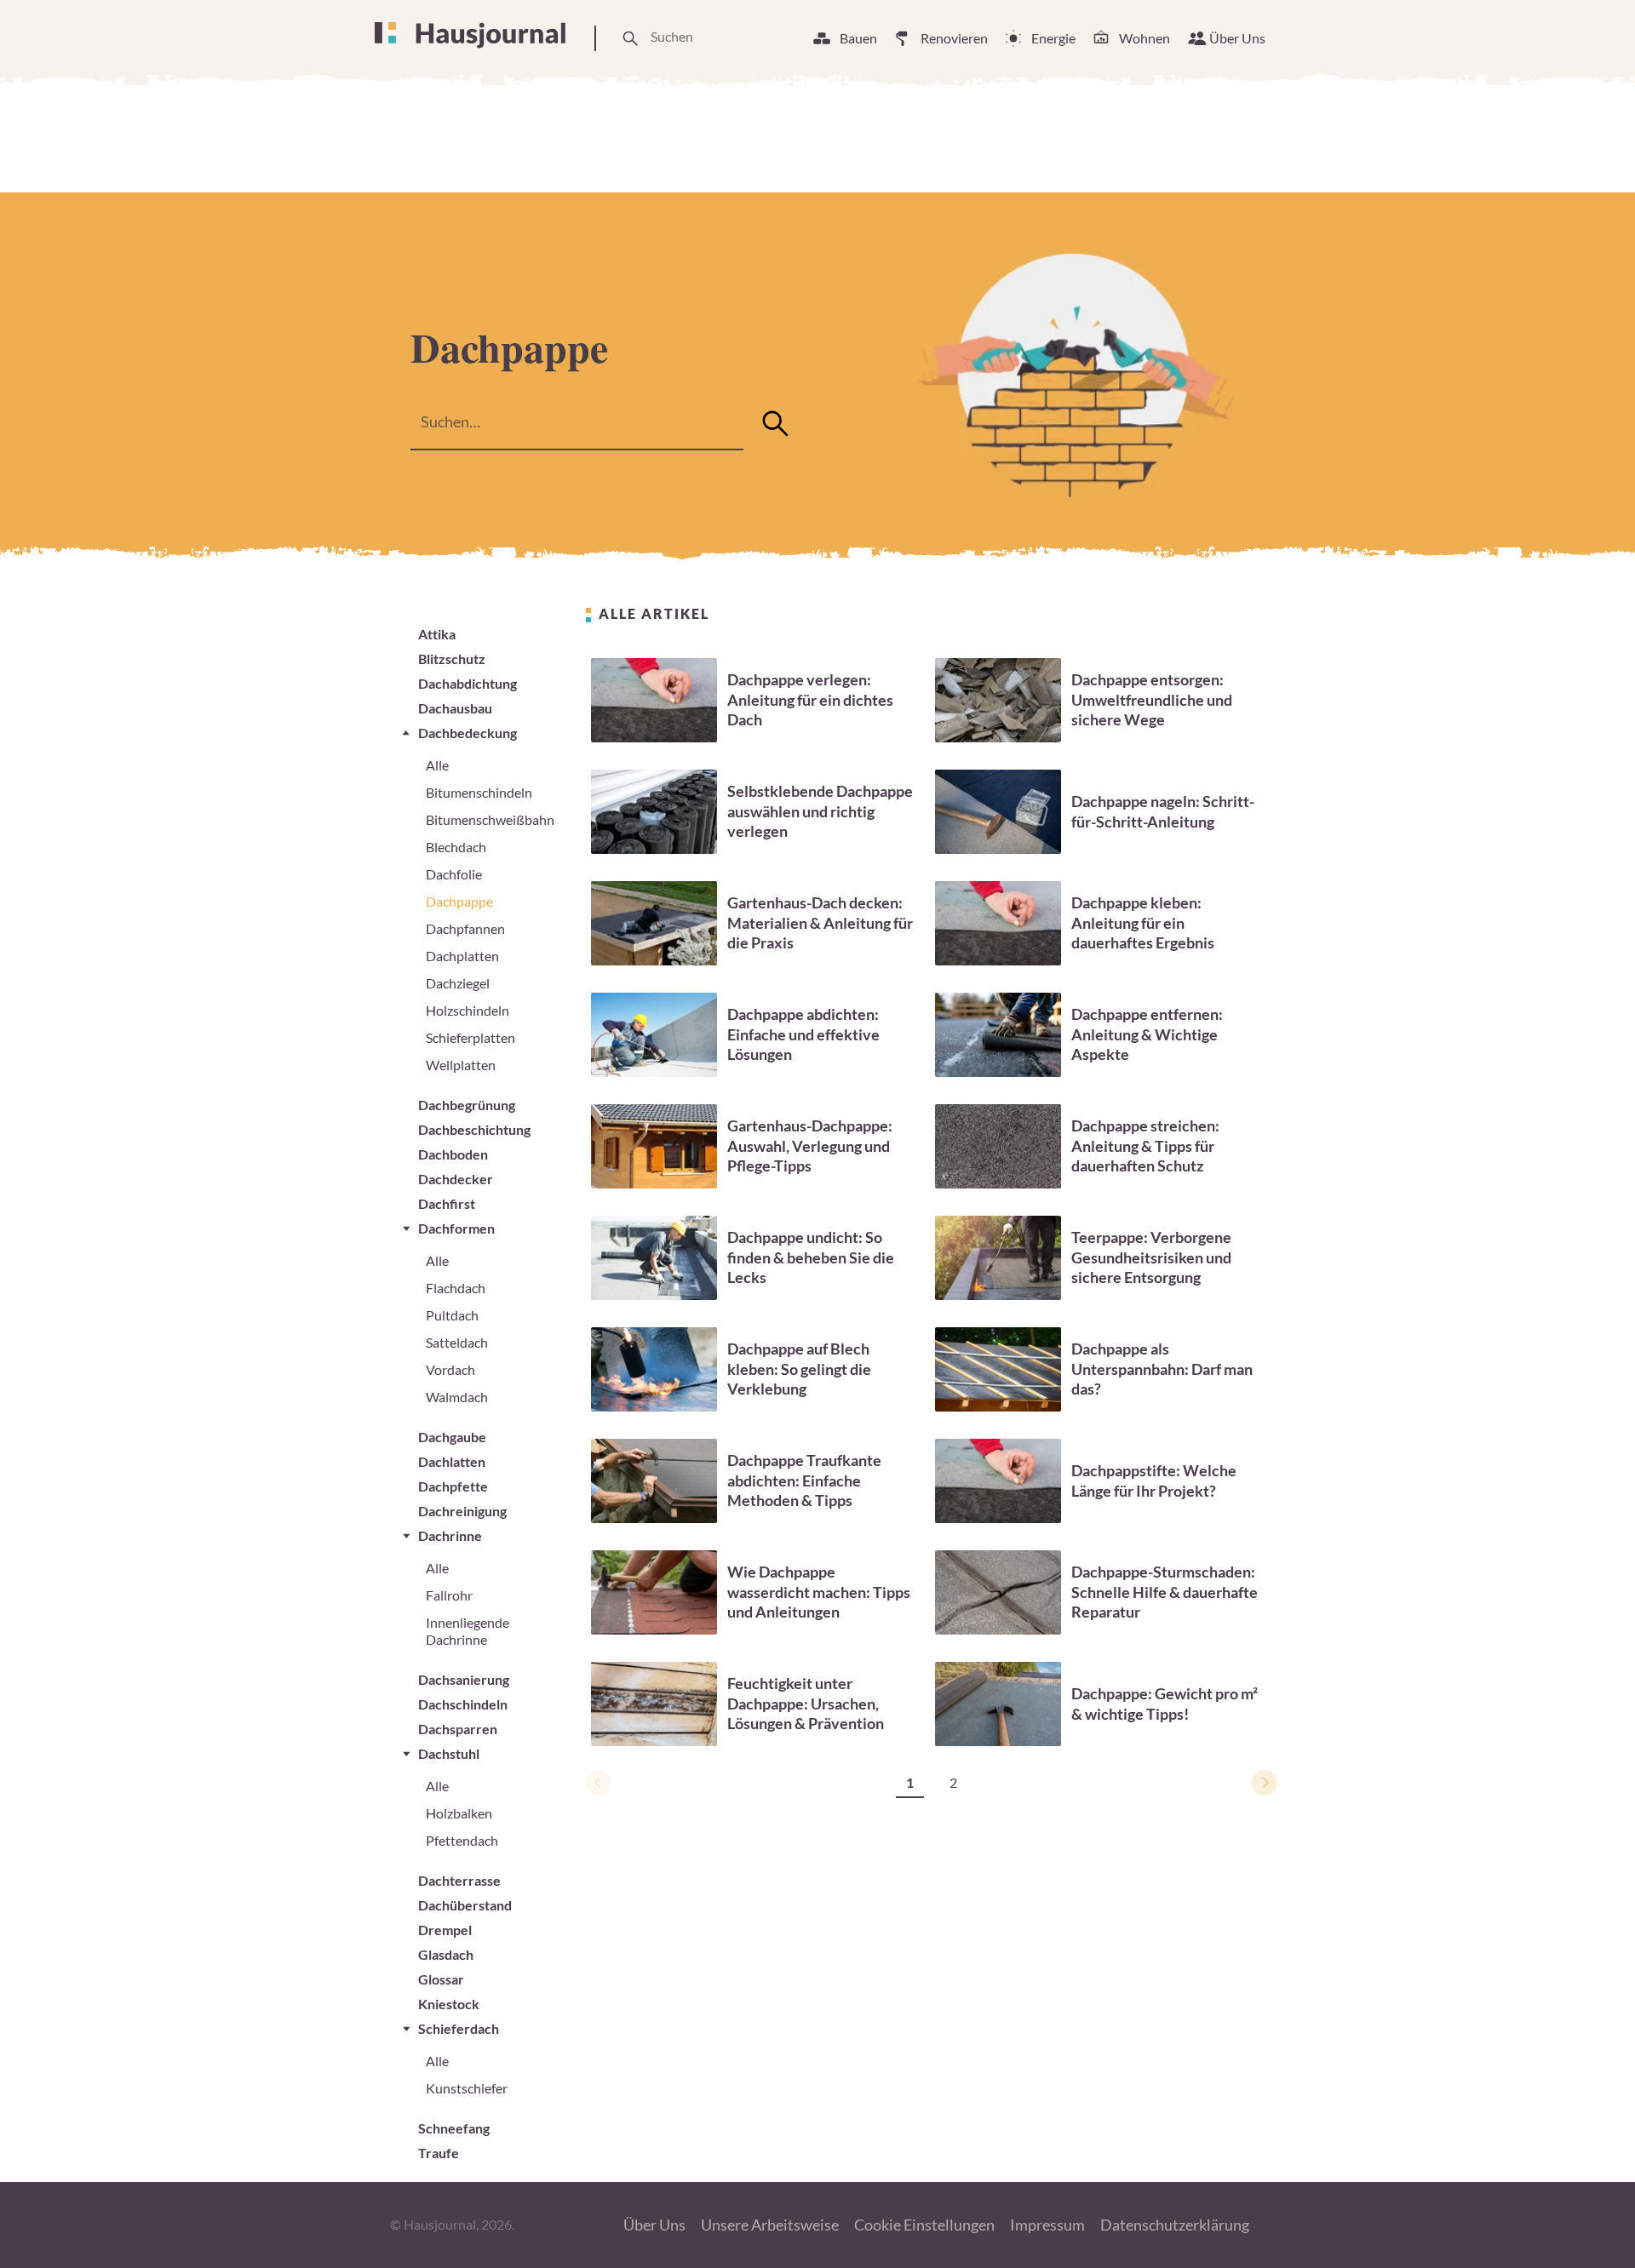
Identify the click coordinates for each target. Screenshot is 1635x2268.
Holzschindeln (468, 1010)
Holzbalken (459, 1813)
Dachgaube (452, 1437)
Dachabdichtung (468, 683)
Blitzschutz (452, 659)
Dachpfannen (465, 928)
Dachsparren (458, 1729)
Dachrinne (450, 1535)
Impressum (1047, 2225)
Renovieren (954, 38)
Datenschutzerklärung (1175, 2225)
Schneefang (454, 2128)
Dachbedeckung (468, 733)
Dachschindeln (463, 1704)
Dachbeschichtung (474, 1129)
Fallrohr (449, 1595)
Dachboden (453, 1154)
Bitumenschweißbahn (490, 819)
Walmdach (457, 1397)
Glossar (441, 1979)
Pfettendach (462, 1840)
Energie (1053, 38)
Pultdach (452, 1315)
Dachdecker (456, 1179)
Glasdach (446, 1954)
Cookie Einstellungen (924, 2225)
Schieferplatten (470, 1037)
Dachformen (456, 1228)
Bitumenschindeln (479, 792)
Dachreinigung (462, 1511)
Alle (437, 765)
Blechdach (456, 847)
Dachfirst (447, 1203)
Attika (437, 634)
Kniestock (449, 2004)
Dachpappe (459, 901)
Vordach (450, 1369)
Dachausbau (455, 708)
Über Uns (1237, 38)
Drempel (445, 1930)
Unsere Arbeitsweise (770, 2225)
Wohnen (1144, 38)
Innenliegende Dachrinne (468, 1631)
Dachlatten (452, 1461)
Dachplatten (462, 956)
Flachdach (456, 1288)
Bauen (858, 38)
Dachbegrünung (467, 1105)
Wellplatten (461, 1065)
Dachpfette (453, 1486)
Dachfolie (454, 874)
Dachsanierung (464, 1679)
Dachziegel (458, 983)
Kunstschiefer (467, 2088)
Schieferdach (459, 2028)
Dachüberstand (465, 1905)
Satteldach (457, 1342)
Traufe (439, 2153)
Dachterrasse (459, 1880)
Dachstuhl (449, 1753)
